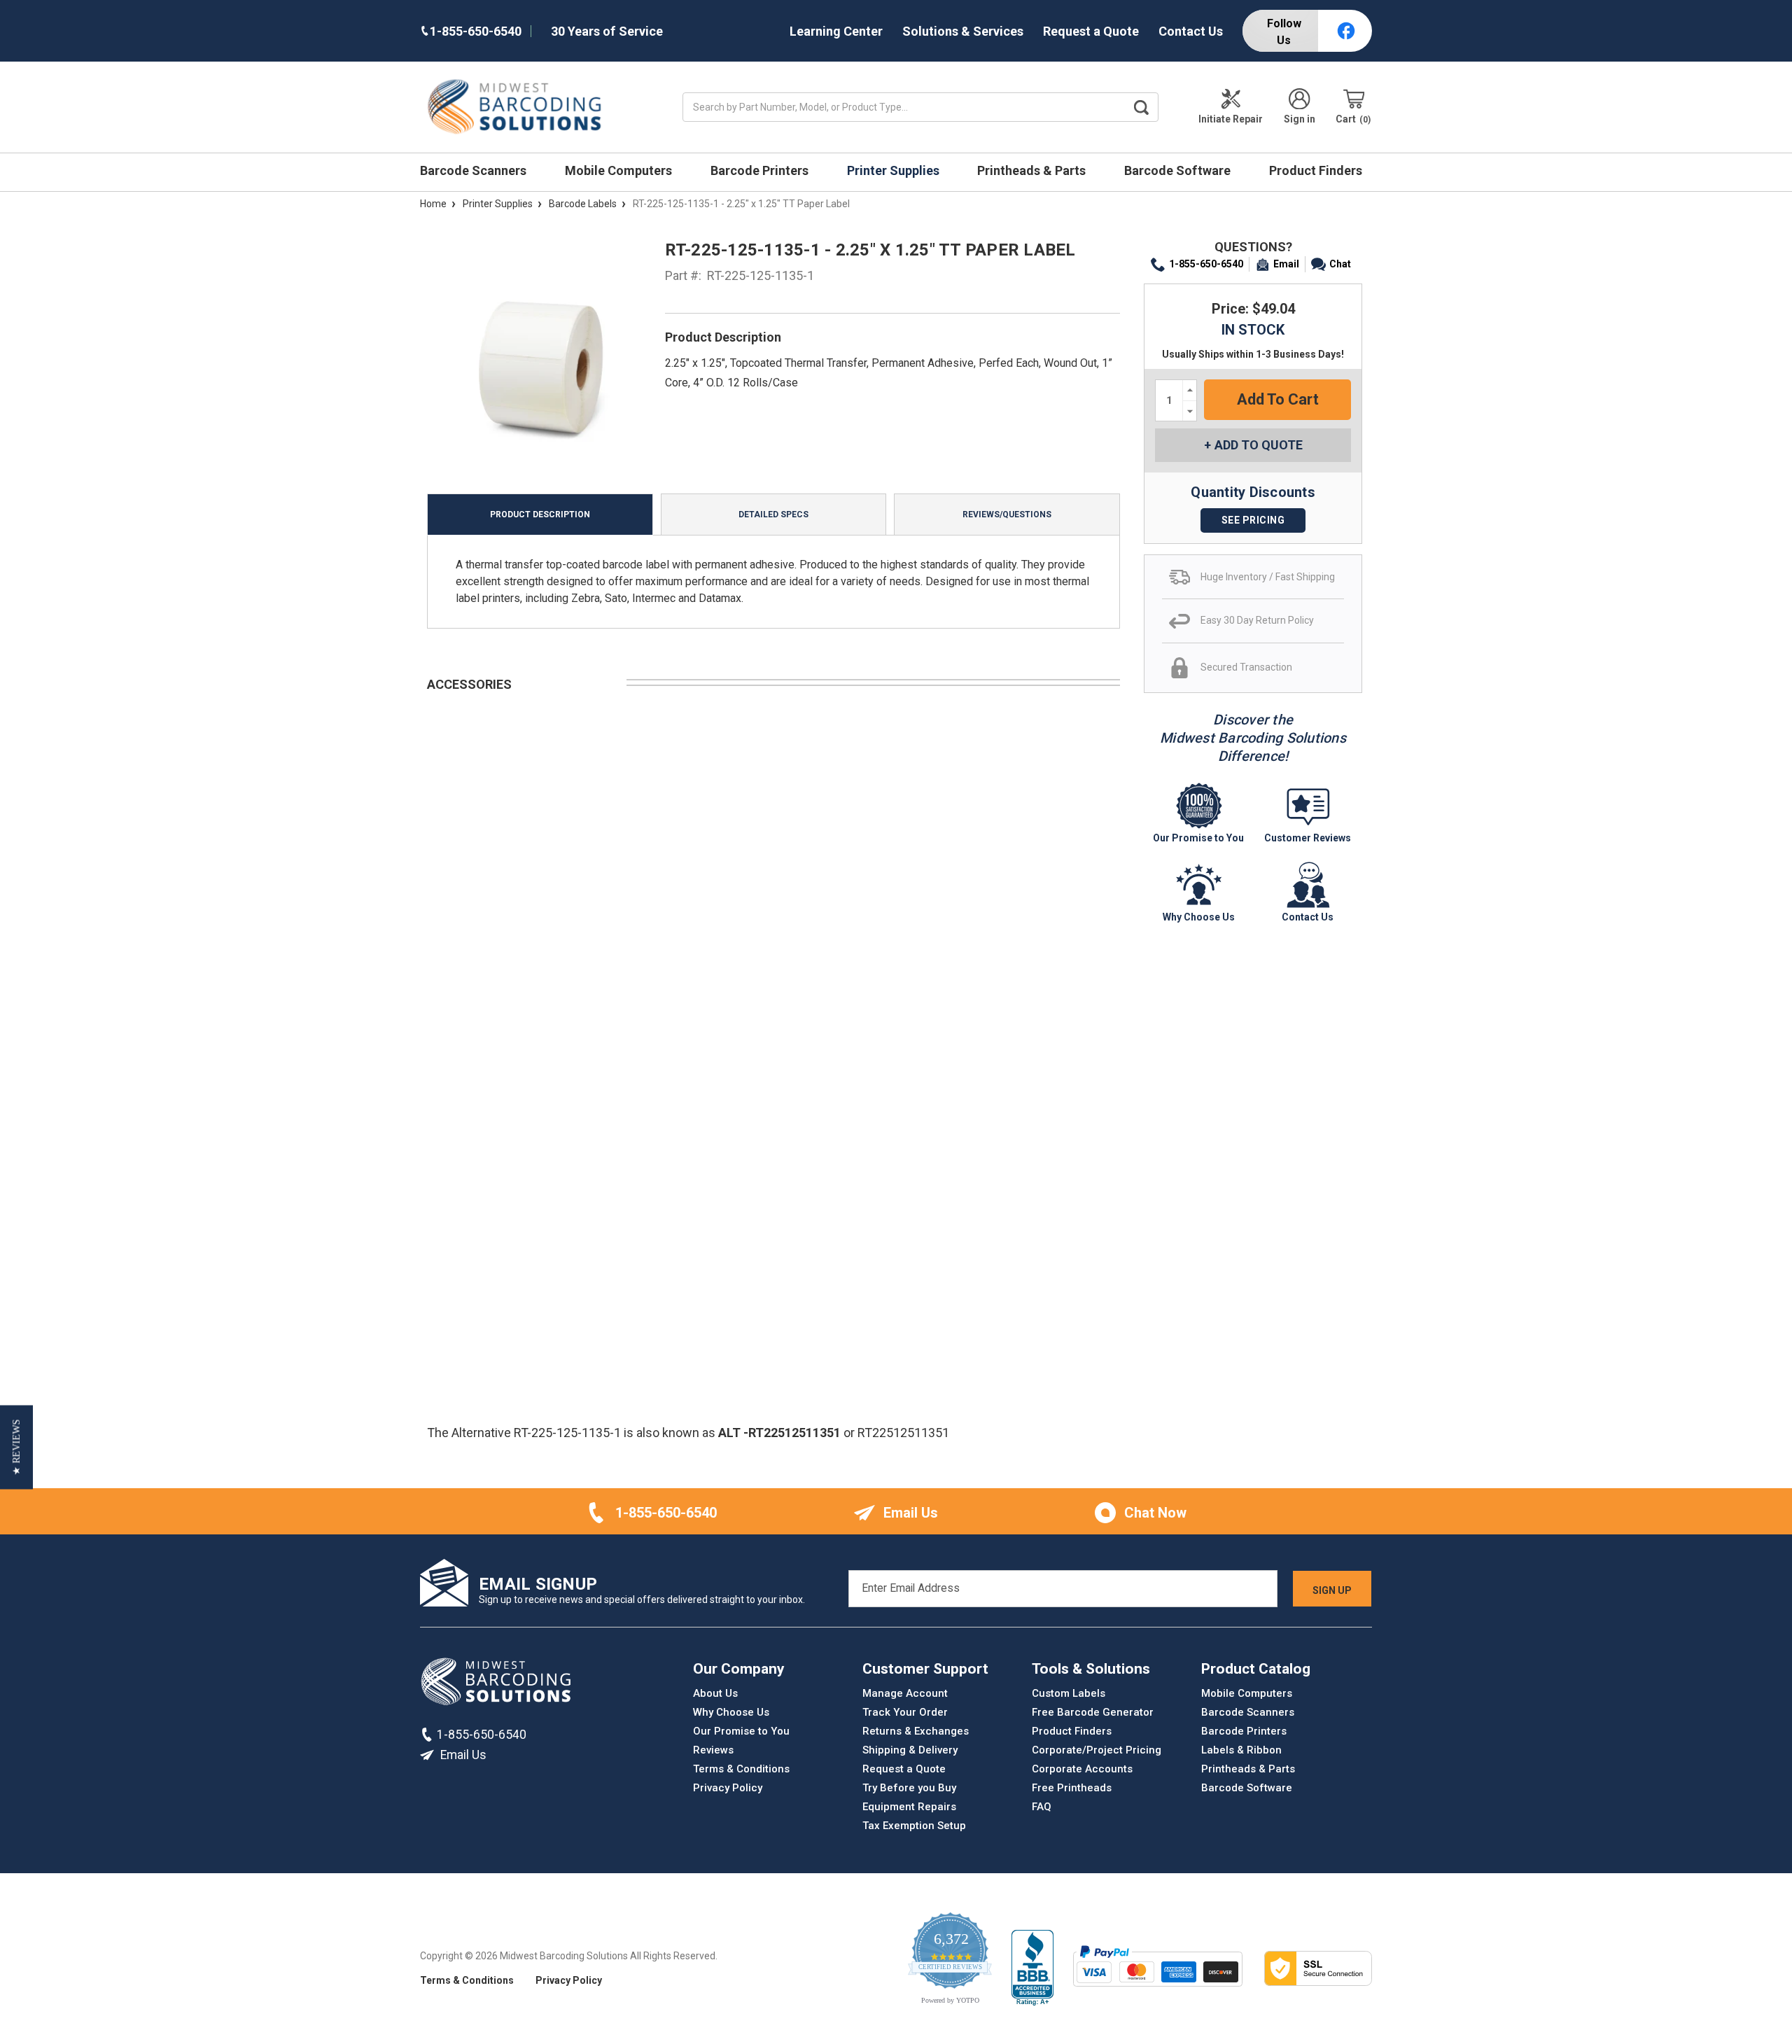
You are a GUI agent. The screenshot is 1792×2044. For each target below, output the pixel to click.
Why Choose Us (731, 1712)
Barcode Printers (761, 170)
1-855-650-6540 (1206, 264)
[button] (16, 1448)
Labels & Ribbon (1241, 1750)
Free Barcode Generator (1093, 1712)
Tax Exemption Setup (914, 1826)
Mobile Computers (620, 170)
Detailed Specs (773, 514)
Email (1286, 264)
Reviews (713, 1750)
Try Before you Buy (909, 1788)
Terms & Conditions (741, 1769)
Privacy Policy (728, 1788)
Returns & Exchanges (916, 1731)
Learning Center (836, 31)
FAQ (1042, 1807)
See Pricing (1253, 520)
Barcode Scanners (475, 170)
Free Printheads (1072, 1788)
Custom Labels (1069, 1693)
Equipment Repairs (909, 1807)
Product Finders (1317, 170)
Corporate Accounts (1082, 1769)
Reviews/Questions (1007, 514)
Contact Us (1191, 31)
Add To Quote (1259, 445)
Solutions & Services (963, 31)
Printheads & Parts (1033, 170)
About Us (715, 1693)
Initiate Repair (1231, 119)
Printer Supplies (895, 170)
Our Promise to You (741, 1731)
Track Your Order (905, 1712)
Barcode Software (1179, 170)
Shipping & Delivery (910, 1750)
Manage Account (905, 1693)
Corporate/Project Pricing (1097, 1750)
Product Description (540, 514)
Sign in (1300, 119)
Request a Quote (1091, 31)
